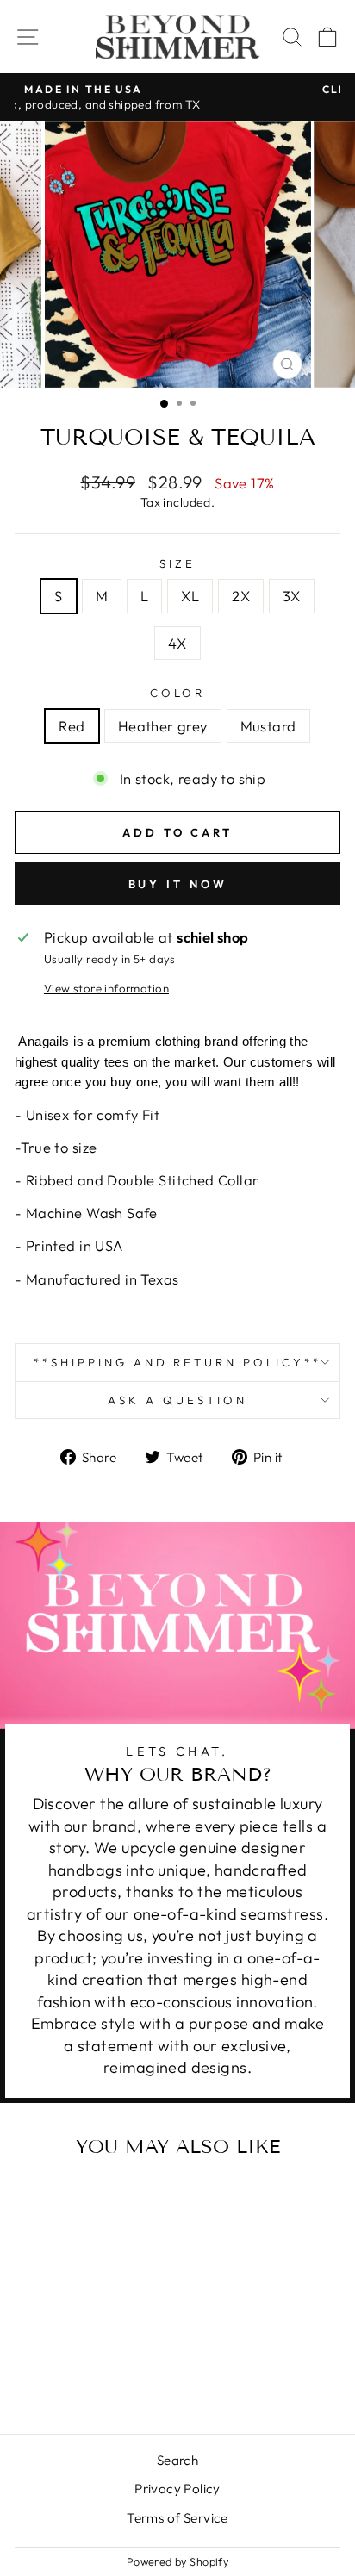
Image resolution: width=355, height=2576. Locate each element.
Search (177, 2460)
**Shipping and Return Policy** (177, 1362)
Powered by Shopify (177, 2561)
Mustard (268, 726)
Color (178, 693)
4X (177, 643)
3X (292, 596)
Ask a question (177, 1400)
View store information (106, 988)
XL (190, 596)
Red (72, 726)
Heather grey (163, 726)
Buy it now (178, 884)
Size (177, 563)
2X (241, 596)
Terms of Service (177, 2518)
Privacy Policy (177, 2489)
